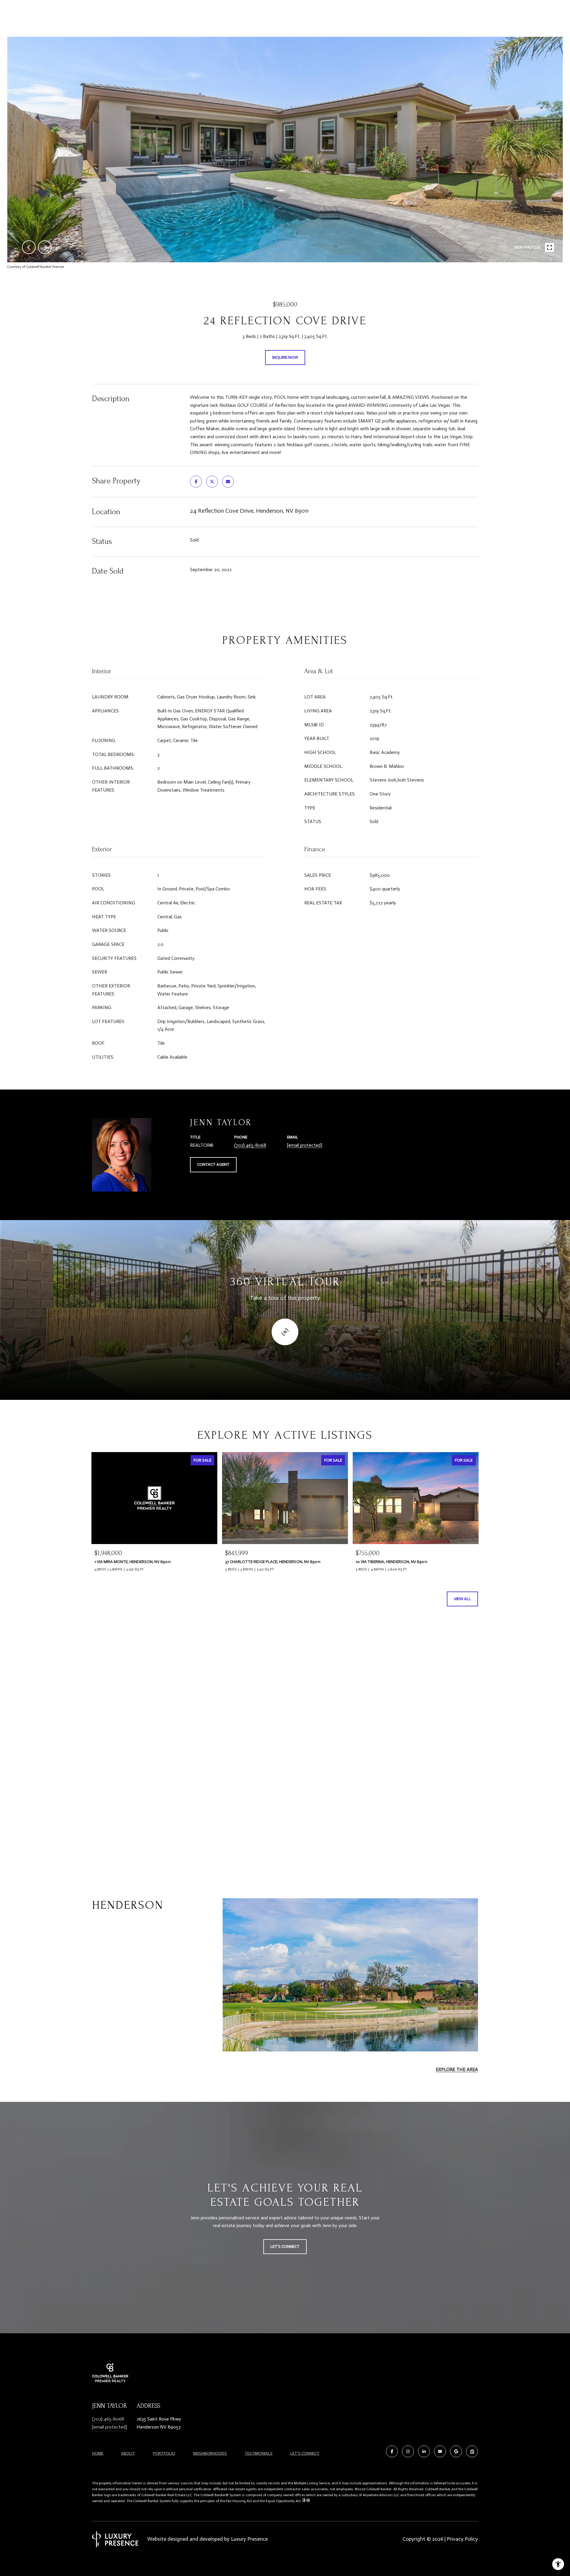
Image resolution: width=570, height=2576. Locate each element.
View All (462, 1599)
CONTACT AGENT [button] (213, 1164)
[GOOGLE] (456, 2451)
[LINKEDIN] (424, 2451)
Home (98, 2453)
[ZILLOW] (472, 2451)
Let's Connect (305, 2453)
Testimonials (259, 2453)
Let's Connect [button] (285, 2247)
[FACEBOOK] (392, 2451)
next (45, 247)
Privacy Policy (462, 2539)
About (128, 2453)
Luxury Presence (249, 2539)
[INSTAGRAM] (408, 2451)
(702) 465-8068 (250, 1145)
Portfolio (164, 2453)
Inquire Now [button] (285, 357)
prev (29, 247)
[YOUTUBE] (440, 2451)
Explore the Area (457, 2069)
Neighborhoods (210, 2453)
